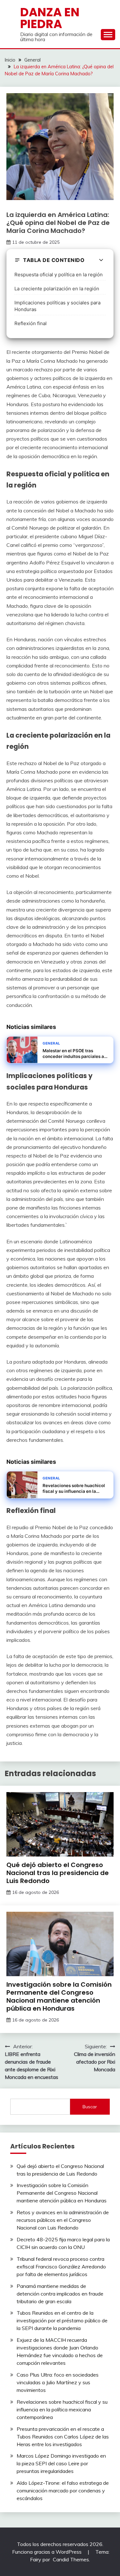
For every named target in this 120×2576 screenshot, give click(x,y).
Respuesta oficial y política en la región (59, 275)
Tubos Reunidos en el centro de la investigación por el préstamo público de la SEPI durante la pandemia (62, 2320)
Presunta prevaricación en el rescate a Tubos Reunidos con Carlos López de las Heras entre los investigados (63, 2437)
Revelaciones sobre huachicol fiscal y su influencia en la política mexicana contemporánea (62, 2409)
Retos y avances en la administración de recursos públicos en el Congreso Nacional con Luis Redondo (63, 2220)
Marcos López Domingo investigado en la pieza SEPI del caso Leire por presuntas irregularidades (61, 2463)
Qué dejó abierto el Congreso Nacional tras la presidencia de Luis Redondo (58, 1873)
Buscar (90, 2107)
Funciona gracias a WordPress (48, 2552)
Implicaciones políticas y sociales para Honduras (57, 306)
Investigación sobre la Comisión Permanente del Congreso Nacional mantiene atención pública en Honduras (59, 1996)
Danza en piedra (50, 18)
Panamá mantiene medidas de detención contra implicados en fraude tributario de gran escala (60, 2294)
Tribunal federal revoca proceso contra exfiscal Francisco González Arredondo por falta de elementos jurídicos (61, 2267)
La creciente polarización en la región (57, 289)
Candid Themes (71, 2559)
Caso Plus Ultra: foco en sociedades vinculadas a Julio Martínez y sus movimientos (58, 2382)
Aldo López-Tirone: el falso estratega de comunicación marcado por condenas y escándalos (63, 2490)
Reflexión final (31, 323)
